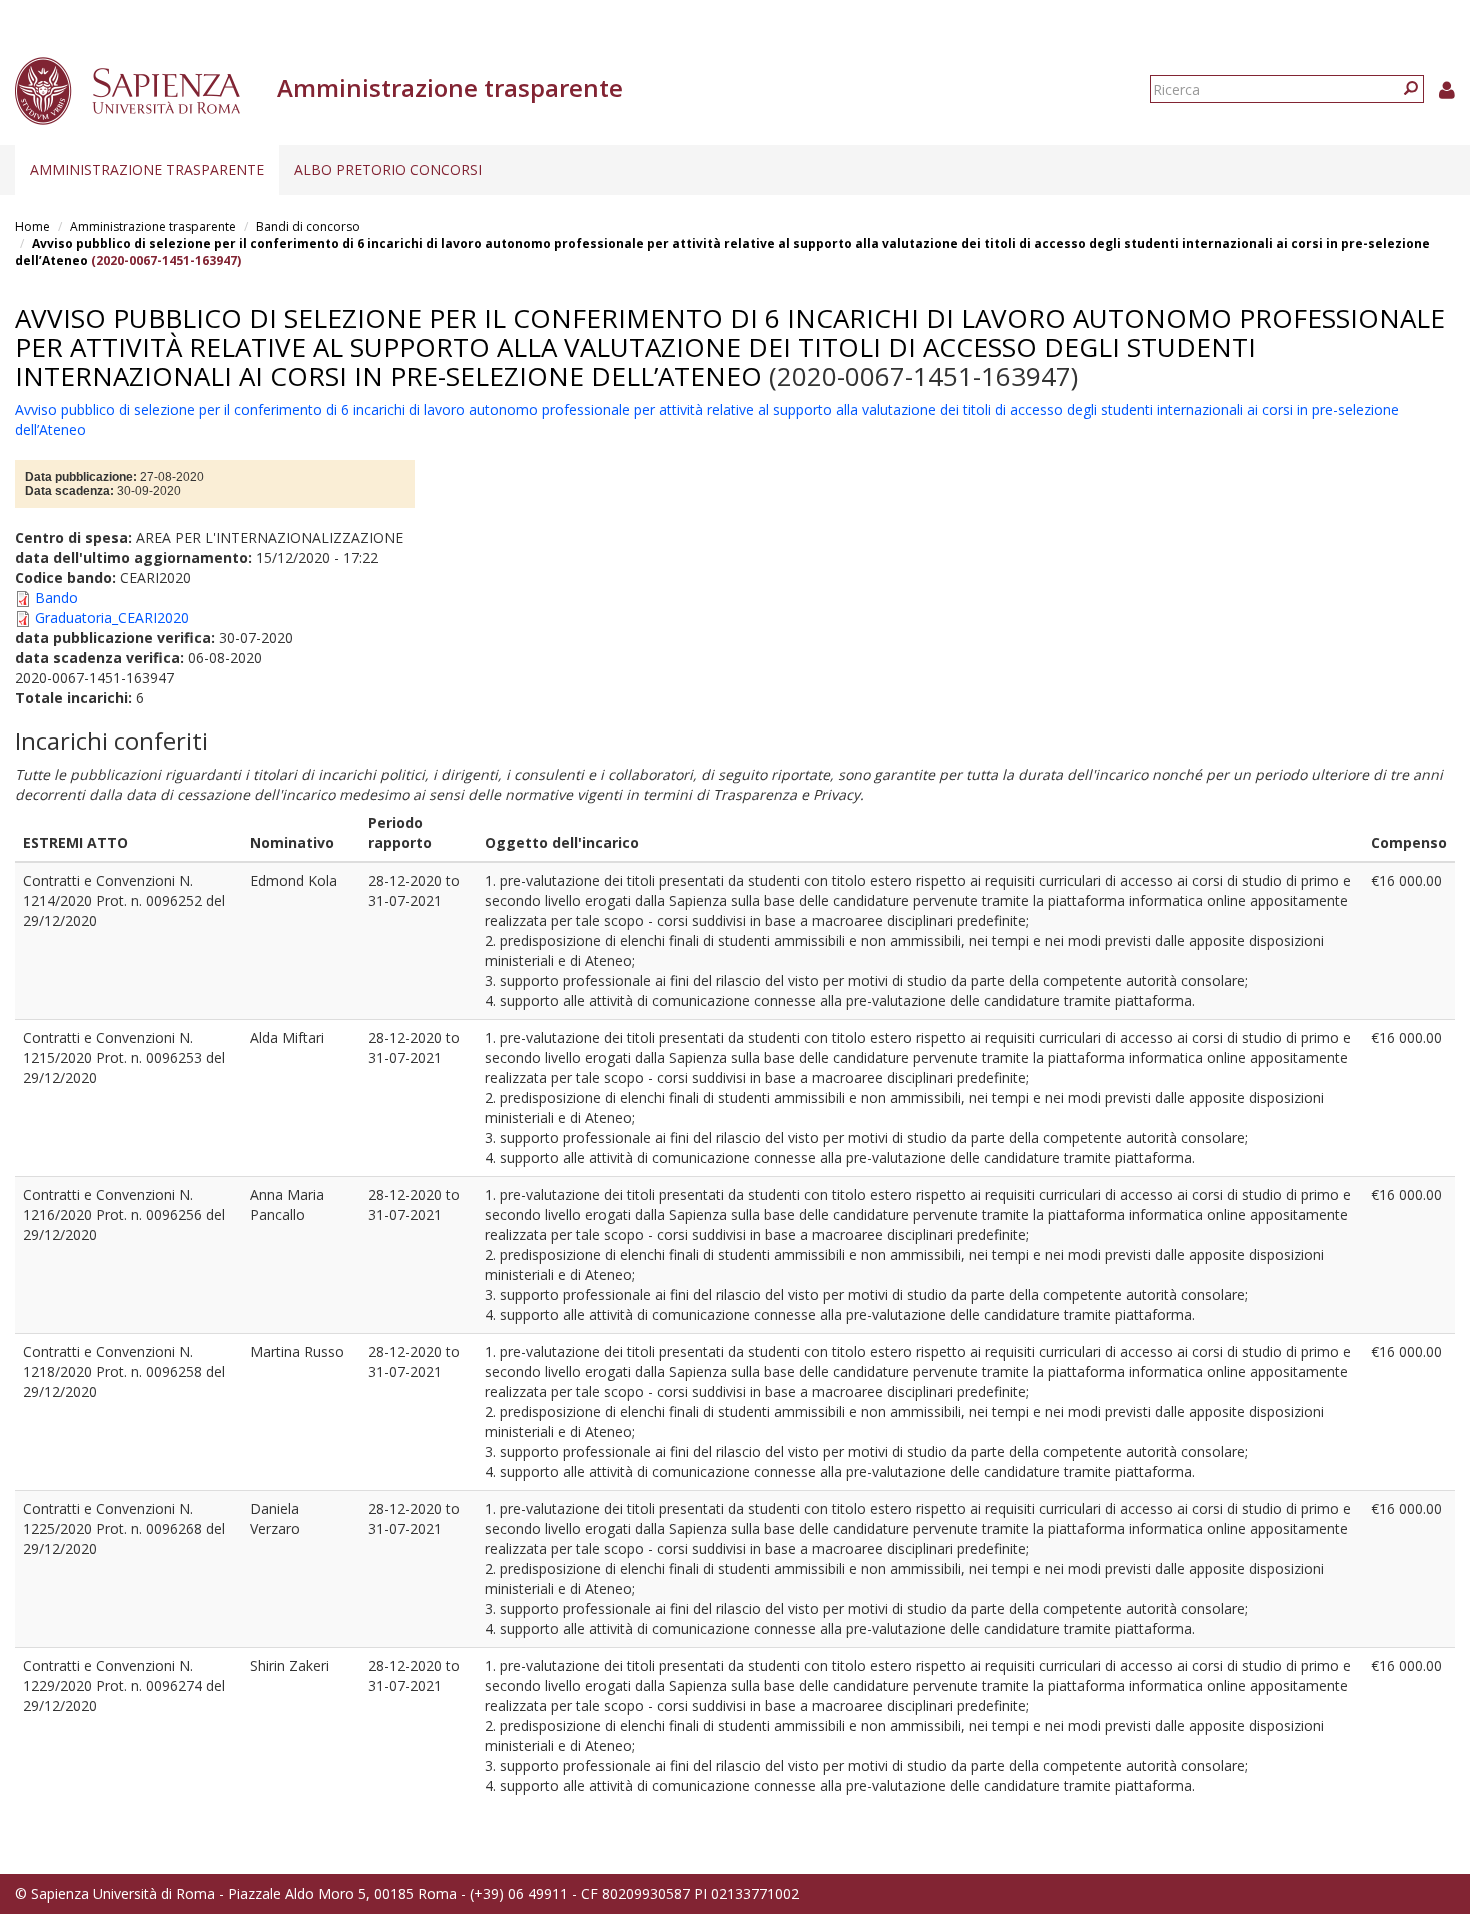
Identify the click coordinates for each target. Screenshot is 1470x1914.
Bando (56, 597)
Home (32, 226)
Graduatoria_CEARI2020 (112, 617)
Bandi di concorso (308, 226)
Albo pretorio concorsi (388, 169)
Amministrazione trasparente (147, 169)
